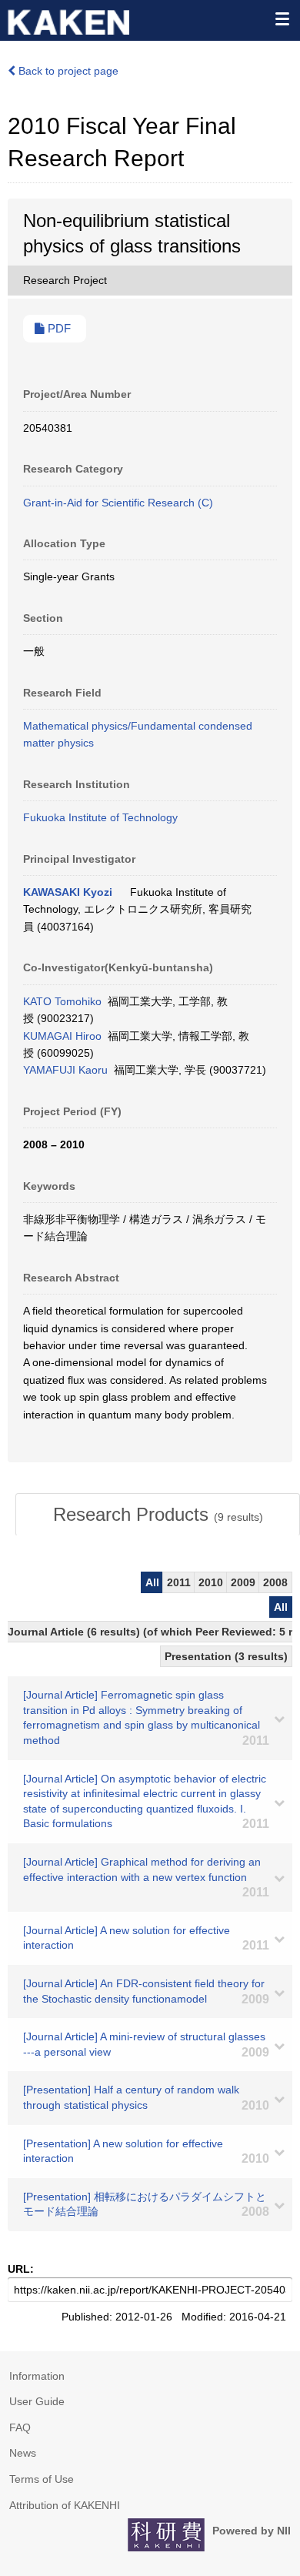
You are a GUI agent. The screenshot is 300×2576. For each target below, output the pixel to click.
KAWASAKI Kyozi (68, 892)
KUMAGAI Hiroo (62, 1036)
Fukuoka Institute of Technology (100, 817)
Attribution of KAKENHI (65, 2505)
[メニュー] (282, 18)
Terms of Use (42, 2479)
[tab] (158, 1515)
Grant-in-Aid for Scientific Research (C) (118, 503)
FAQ (20, 2427)
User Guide (37, 2401)
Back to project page (67, 71)
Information (37, 2376)
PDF (58, 329)
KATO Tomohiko (62, 1001)
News (23, 2453)
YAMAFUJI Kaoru (65, 1070)
